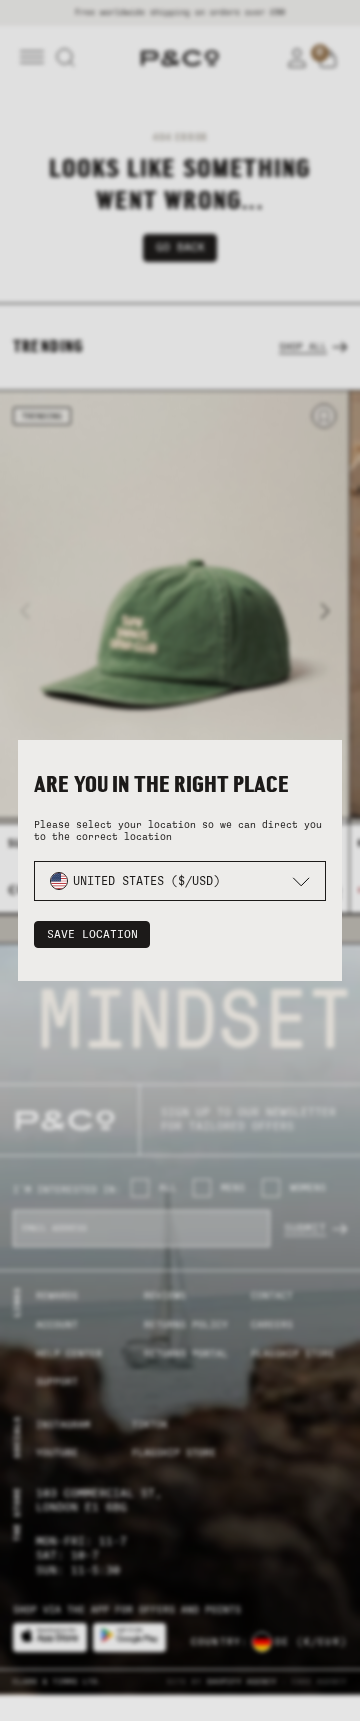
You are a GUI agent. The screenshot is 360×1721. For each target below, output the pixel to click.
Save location (92, 934)
